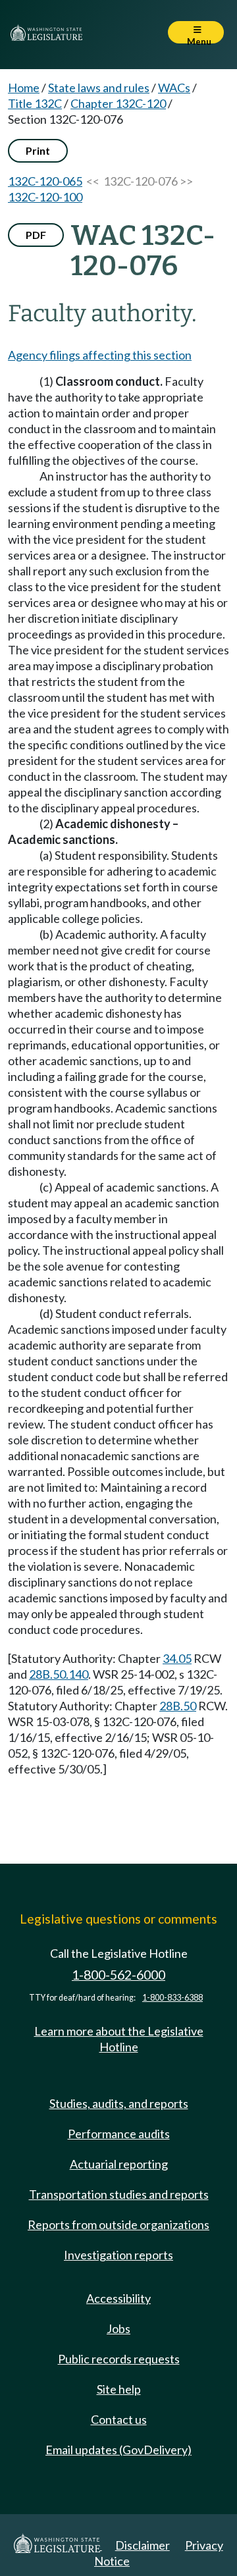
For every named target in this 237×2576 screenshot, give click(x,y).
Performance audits (119, 2134)
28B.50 (178, 1706)
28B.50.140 (59, 1674)
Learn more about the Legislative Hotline (119, 2039)
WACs (174, 88)
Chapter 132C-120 (118, 103)
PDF (36, 235)
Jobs (118, 2328)
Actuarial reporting (119, 2164)
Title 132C (35, 103)
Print (38, 150)
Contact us (119, 2419)
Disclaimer (143, 2545)
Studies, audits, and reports (119, 2103)
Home (24, 88)
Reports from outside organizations (118, 2224)
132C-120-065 (45, 181)
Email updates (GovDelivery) (118, 2450)
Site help (119, 2389)
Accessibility (118, 2298)
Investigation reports (118, 2255)
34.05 (177, 1658)
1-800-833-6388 (172, 1998)
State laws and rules (99, 88)
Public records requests (119, 2359)
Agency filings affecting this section (100, 355)
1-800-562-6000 (118, 1975)
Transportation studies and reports (119, 2194)
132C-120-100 (45, 197)
